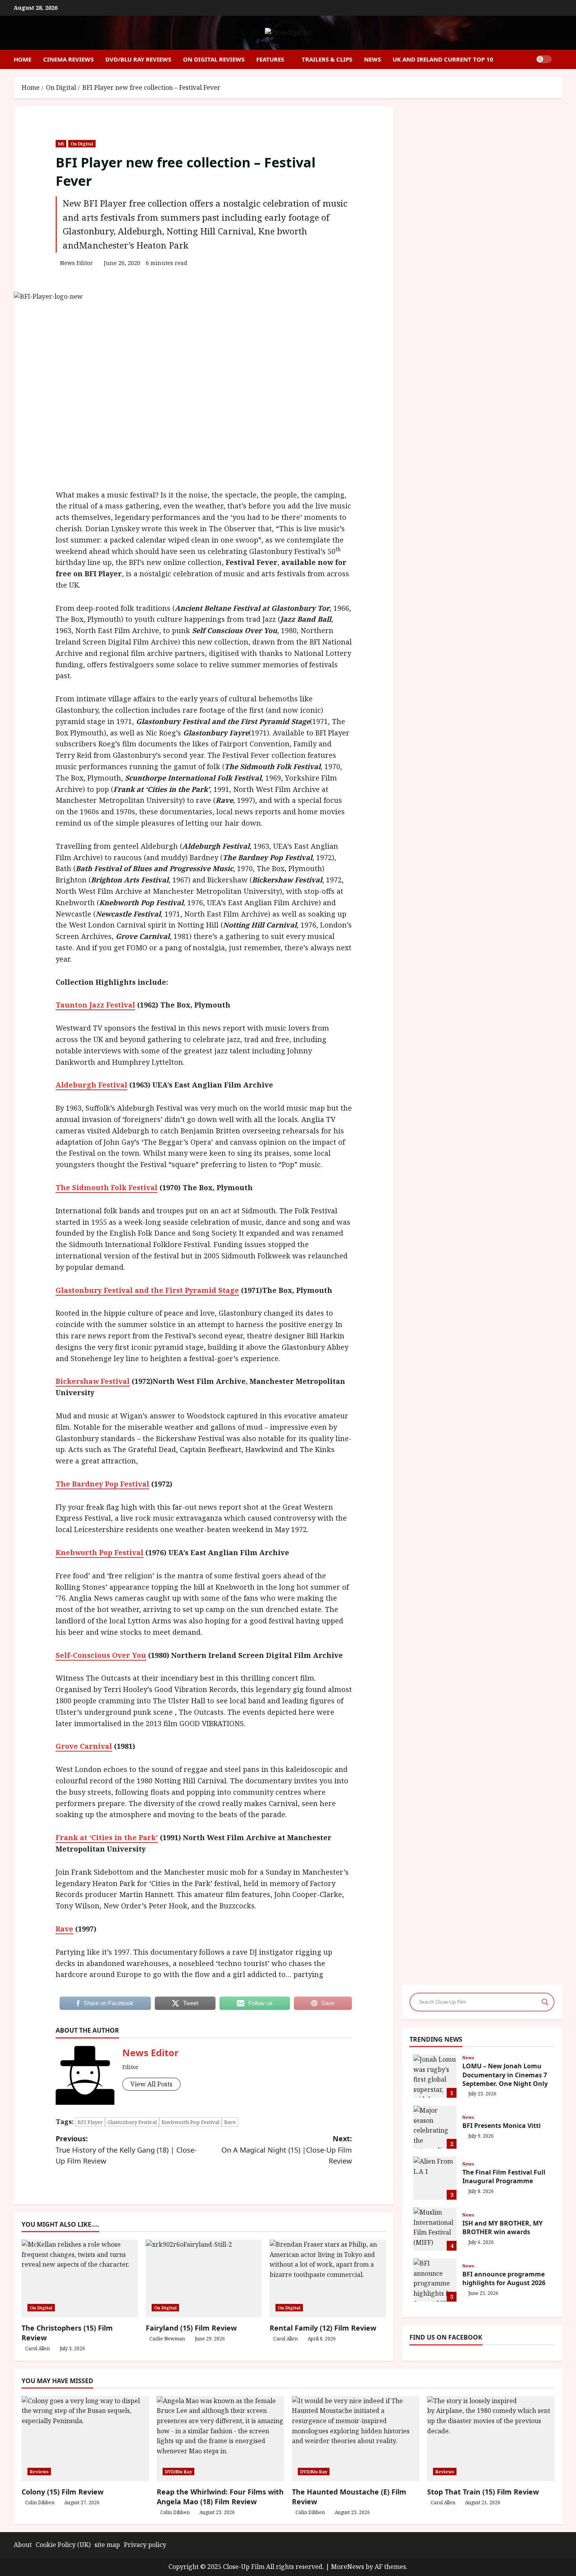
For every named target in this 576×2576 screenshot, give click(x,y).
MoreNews (348, 2567)
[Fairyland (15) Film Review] (204, 2278)
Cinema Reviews (68, 59)
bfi (61, 144)
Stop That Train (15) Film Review (483, 2492)
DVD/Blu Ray (178, 2472)
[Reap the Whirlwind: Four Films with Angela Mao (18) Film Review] (220, 2439)
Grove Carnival (84, 1746)
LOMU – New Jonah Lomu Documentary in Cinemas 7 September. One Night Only (435, 2076)
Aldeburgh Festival (91, 1085)
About (23, 2545)
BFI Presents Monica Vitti (435, 2127)
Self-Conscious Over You (101, 1655)
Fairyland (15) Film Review (191, 2328)
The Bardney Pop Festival (102, 1484)
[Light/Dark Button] (544, 59)
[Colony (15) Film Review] (85, 2439)
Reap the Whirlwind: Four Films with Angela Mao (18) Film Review (220, 2497)
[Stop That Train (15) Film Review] (491, 2439)
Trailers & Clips (327, 59)
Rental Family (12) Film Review (323, 2328)
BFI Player (90, 2122)
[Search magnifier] (545, 2002)
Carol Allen (37, 2348)
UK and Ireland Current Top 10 (443, 59)
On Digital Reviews (214, 59)
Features (270, 59)
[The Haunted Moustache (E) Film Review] (356, 2439)
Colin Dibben (40, 2502)
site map (107, 2545)
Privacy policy (145, 2545)
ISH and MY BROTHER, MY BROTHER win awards (435, 2229)
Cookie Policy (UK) (63, 2545)
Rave (64, 1929)
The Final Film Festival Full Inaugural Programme (435, 2178)
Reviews (39, 2472)
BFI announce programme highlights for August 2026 (435, 2280)
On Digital (82, 144)
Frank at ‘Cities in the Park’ (107, 1837)
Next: (287, 2150)
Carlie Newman (167, 2339)
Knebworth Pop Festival (100, 1552)
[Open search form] (560, 59)
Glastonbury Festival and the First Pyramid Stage (147, 1290)
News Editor (76, 263)
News (372, 59)
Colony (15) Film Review (62, 2492)
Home (23, 59)
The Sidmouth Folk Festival (107, 1187)
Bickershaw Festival (93, 1381)
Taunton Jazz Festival (95, 1005)
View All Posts (151, 2084)
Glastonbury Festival (132, 2122)
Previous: (126, 2150)
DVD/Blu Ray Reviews (138, 59)
